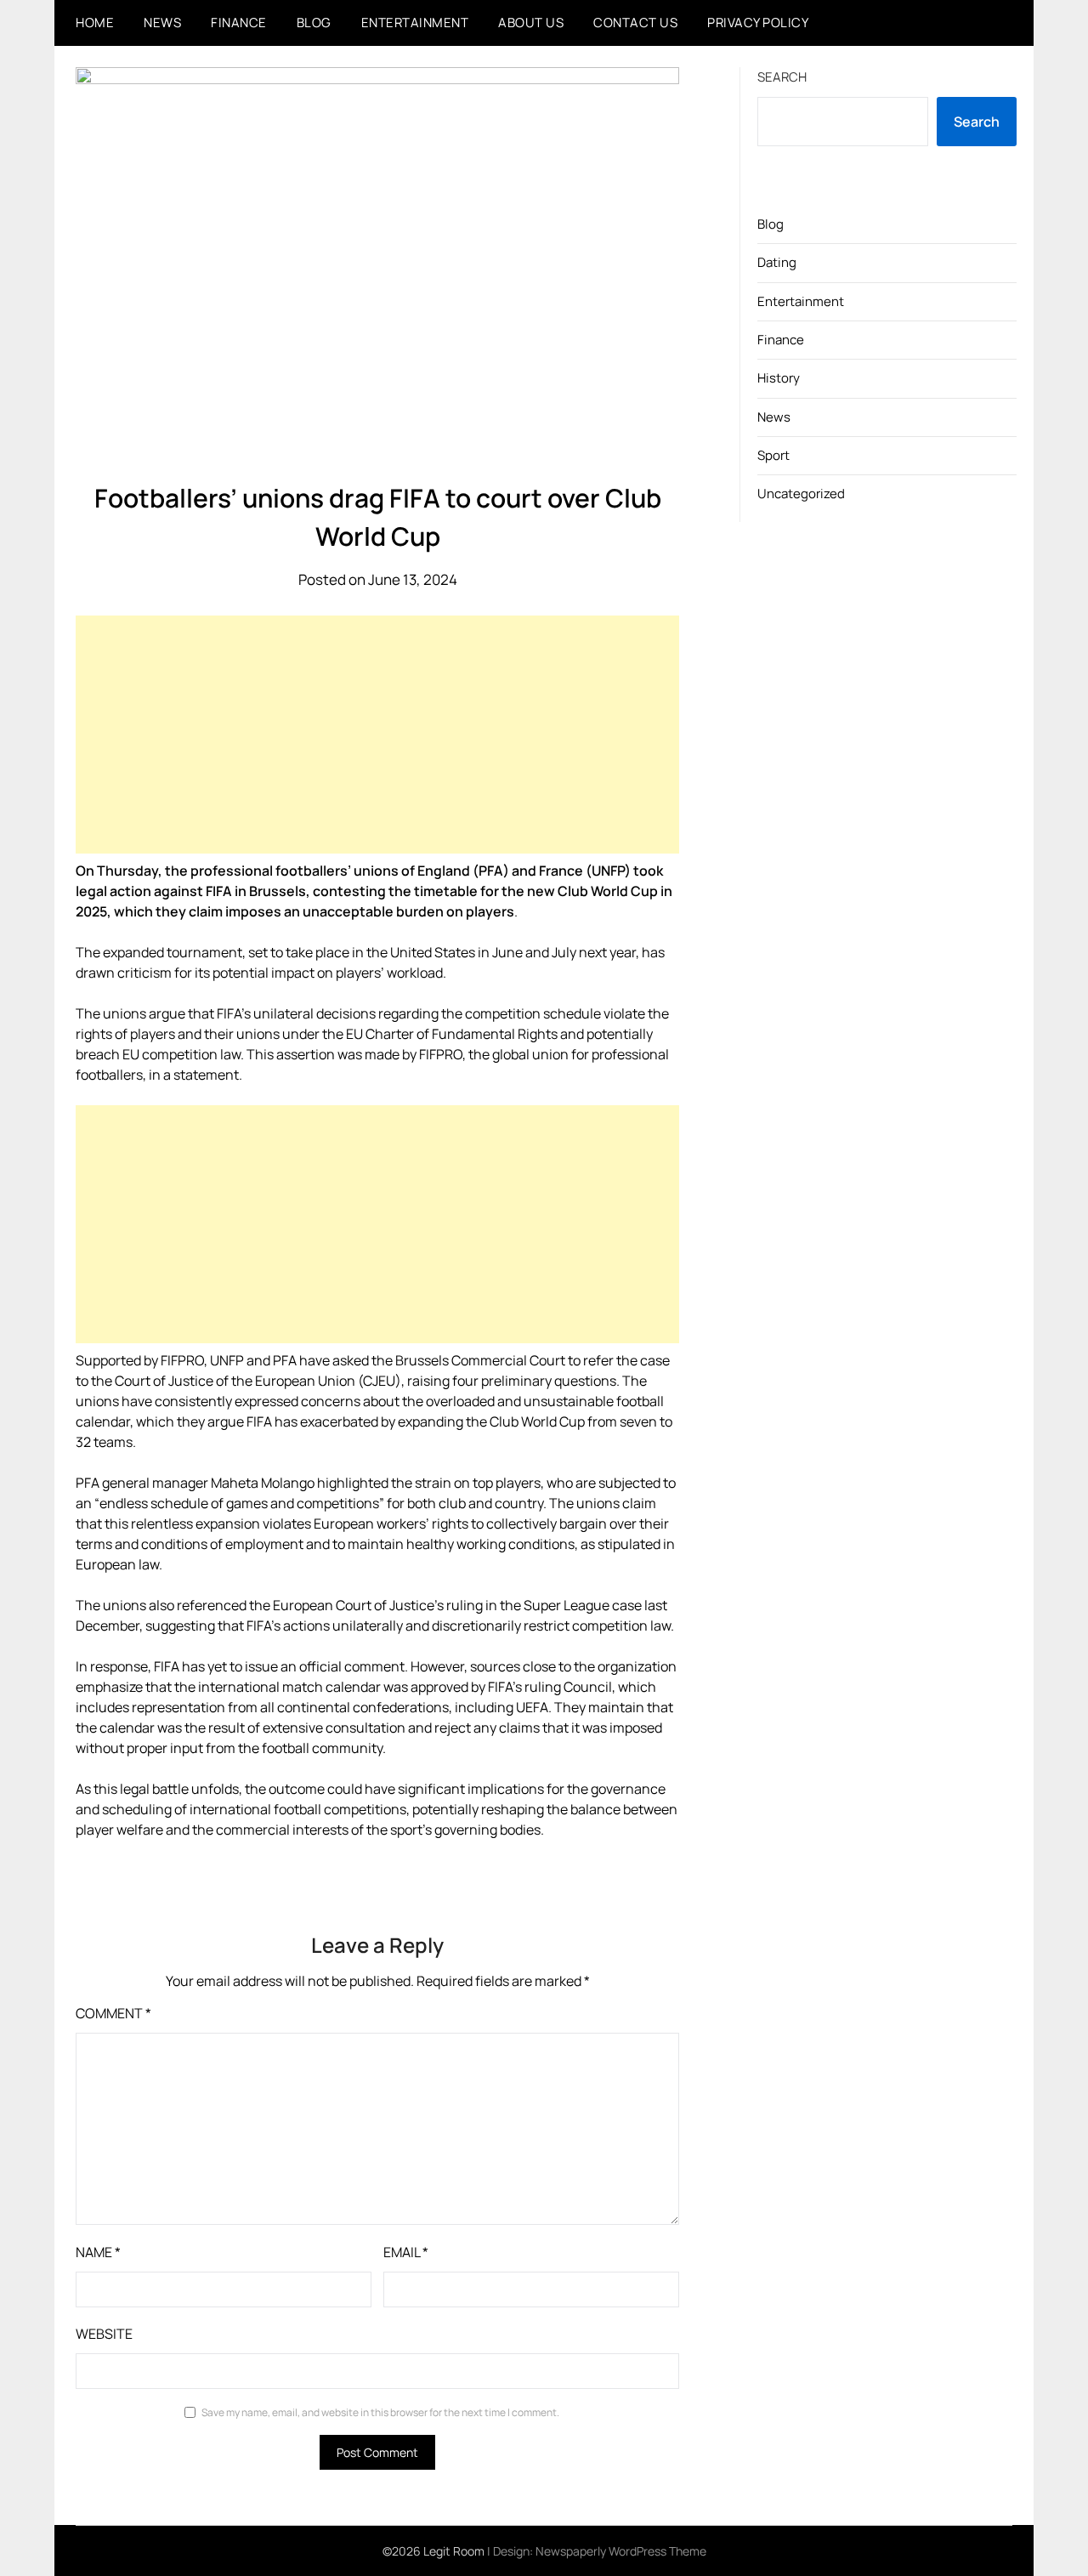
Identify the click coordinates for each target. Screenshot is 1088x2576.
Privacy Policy (758, 23)
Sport (773, 455)
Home (95, 23)
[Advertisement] (377, 735)
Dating (777, 262)
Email (406, 2252)
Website (104, 2334)
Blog (314, 23)
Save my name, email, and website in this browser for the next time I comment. (380, 2412)
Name (98, 2252)
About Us (531, 23)
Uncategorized (801, 494)
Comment (113, 2013)
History (779, 378)
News (162, 23)
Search (782, 77)
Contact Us (635, 23)
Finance (239, 23)
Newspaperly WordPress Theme (621, 2551)
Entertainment (415, 23)
